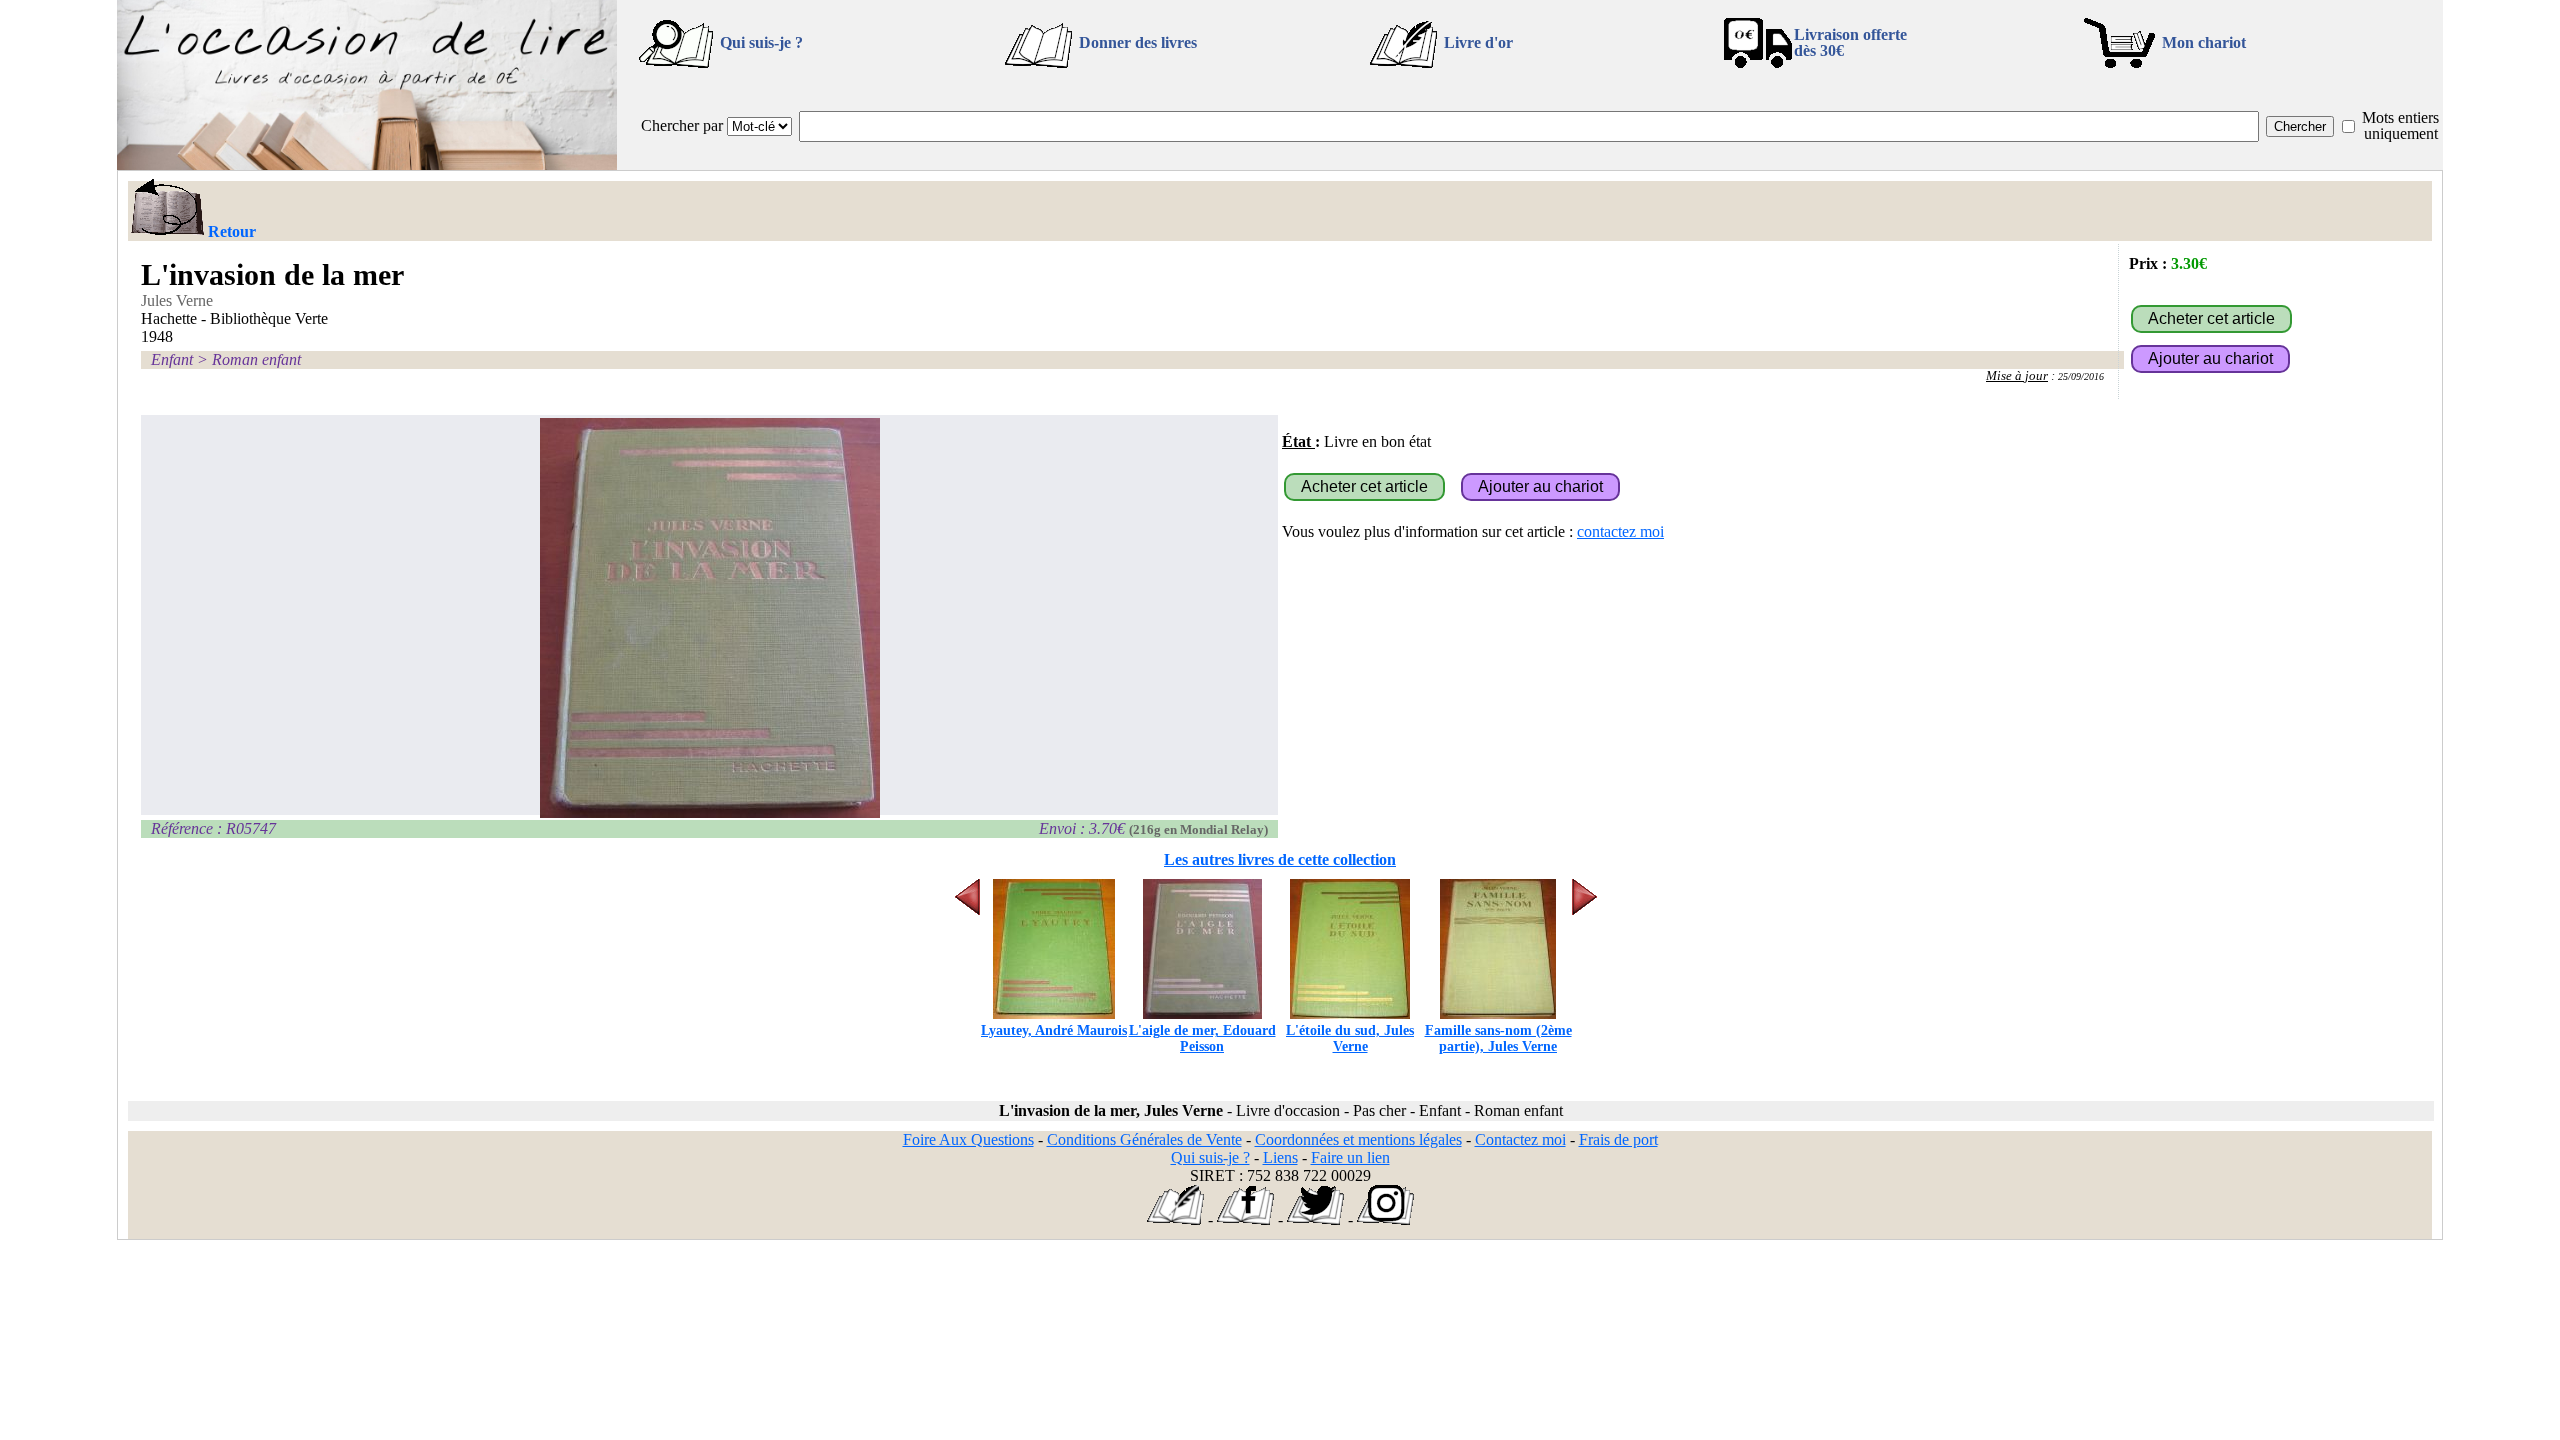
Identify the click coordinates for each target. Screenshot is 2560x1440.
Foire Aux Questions (968, 1139)
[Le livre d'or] (1175, 1219)
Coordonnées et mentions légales (1358, 1139)
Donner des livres (1138, 42)
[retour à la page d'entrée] (367, 164)
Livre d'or (1478, 42)
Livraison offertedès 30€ (1850, 42)
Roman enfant (256, 359)
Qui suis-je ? (761, 42)
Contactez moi (1520, 1139)
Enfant (172, 359)
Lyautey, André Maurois (1054, 1030)
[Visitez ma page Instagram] (1385, 1219)
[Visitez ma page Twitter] (1315, 1219)
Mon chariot (2204, 42)
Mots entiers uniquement (2400, 125)
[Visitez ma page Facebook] (1245, 1219)
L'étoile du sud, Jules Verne (1350, 1038)
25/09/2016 (2081, 376)
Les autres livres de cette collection (1280, 859)
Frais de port (1618, 1139)
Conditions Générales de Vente (1144, 1139)
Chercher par (682, 125)
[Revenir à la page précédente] (166, 209)
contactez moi (1620, 531)
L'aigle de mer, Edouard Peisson (1202, 1038)
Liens (1280, 1157)
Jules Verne (177, 300)
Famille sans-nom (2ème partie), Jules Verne (1498, 1038)
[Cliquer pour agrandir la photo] (709, 618)
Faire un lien (1350, 1157)
